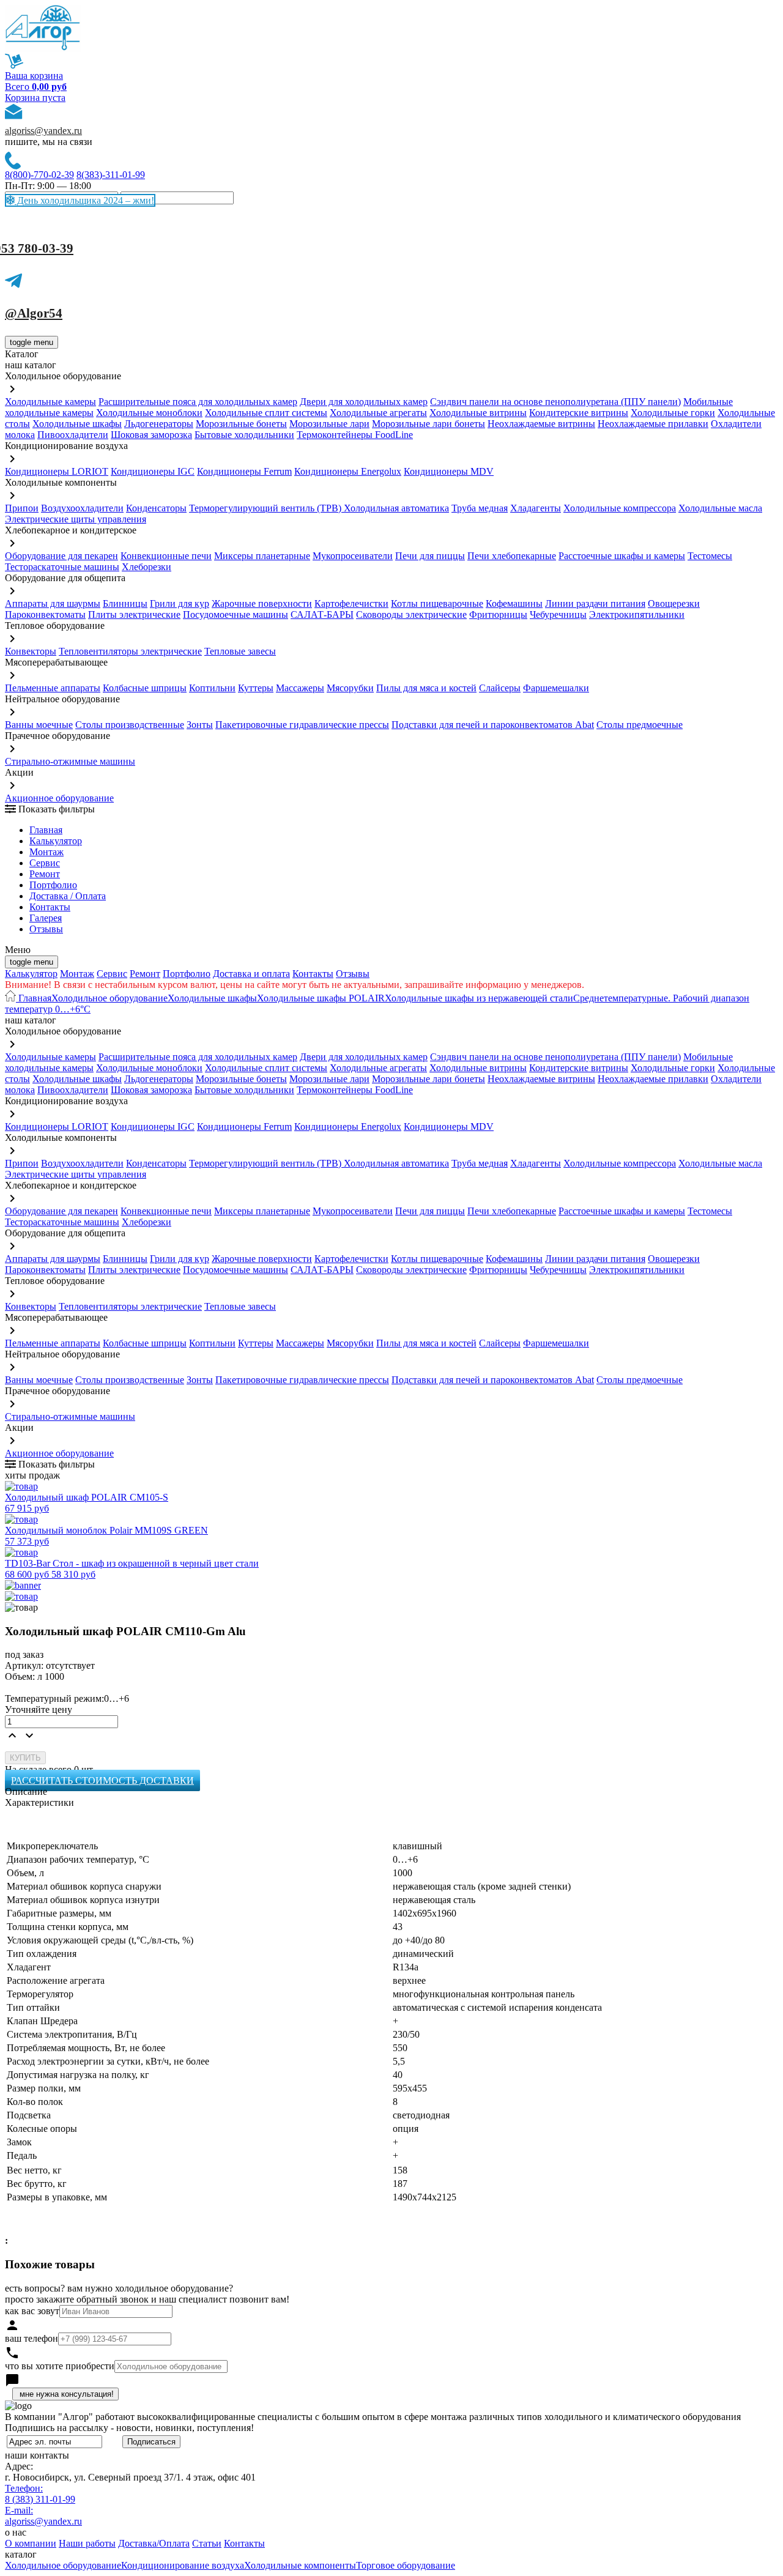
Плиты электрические (134, 614)
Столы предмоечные (640, 725)
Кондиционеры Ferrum (244, 471)
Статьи (207, 2543)
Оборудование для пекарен (61, 556)
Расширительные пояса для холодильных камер (198, 402)
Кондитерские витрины (579, 413)
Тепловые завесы (240, 651)
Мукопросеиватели (353, 556)
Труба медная (480, 508)
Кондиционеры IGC (153, 471)
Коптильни (212, 688)
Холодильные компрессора (620, 508)
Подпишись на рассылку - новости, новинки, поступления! (129, 2428)
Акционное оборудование (59, 798)
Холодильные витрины (478, 413)
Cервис (45, 863)
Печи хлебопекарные (512, 556)
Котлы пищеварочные (437, 603)
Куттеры (256, 688)
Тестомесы (710, 556)
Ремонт (45, 874)
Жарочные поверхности (262, 603)
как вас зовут (32, 2311)
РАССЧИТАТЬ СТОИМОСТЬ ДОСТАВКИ (102, 1780)
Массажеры (300, 688)
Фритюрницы (498, 614)
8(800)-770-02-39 (39, 175)
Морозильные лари (329, 424)
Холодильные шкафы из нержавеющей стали (479, 998)
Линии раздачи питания (595, 603)
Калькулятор (56, 841)
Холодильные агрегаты (378, 413)
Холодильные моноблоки (149, 413)
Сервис (112, 974)
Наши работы (87, 2543)
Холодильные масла (720, 508)
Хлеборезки (147, 567)
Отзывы (46, 929)
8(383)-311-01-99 (111, 175)
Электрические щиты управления (76, 519)
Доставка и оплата (251, 974)
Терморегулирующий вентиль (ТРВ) (266, 508)
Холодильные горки (673, 413)
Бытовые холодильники (244, 435)
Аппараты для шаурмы (53, 603)
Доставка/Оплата (154, 2543)
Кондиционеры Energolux (348, 471)
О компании (31, 2543)
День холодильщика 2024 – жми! (84, 200)
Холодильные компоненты (300, 2565)
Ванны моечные (39, 725)
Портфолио (53, 885)
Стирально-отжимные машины (70, 761)
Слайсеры (500, 688)
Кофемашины (514, 603)
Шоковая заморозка (151, 435)
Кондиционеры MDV (449, 471)
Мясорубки (350, 688)
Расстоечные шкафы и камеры (622, 556)
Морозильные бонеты (241, 424)
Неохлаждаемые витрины (541, 424)
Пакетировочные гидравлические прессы (302, 725)
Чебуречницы (558, 614)
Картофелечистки (351, 603)
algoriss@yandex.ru (43, 131)
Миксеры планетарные (262, 556)
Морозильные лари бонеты (429, 424)
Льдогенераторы (159, 424)
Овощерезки (674, 603)
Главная (46, 830)
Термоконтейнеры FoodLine (355, 435)
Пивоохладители (73, 435)
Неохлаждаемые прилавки (653, 424)
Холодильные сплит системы (266, 413)
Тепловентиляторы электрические (130, 651)
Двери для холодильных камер (364, 402)
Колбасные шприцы (145, 688)
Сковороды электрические (411, 614)
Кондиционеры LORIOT (57, 471)
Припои (22, 508)
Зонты (200, 725)
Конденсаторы (156, 508)
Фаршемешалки (556, 688)
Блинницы (125, 603)
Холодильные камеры (50, 402)
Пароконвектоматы (45, 614)
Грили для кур (180, 603)
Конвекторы (31, 651)
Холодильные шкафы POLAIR (321, 998)
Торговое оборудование (406, 2565)
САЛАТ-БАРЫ (322, 614)
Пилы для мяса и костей (426, 688)
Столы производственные (130, 725)
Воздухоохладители (82, 508)
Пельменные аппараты (53, 688)
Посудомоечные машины (236, 614)
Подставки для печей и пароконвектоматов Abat (493, 725)
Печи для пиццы (430, 556)
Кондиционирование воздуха (183, 2565)
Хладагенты (536, 508)
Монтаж (46, 852)
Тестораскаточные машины (62, 567)
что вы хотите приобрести (60, 2366)
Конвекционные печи (166, 556)
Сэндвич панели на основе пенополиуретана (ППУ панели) (555, 402)
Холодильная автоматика (396, 508)
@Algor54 (34, 313)
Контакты (50, 907)
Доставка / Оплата (68, 896)
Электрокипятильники (637, 614)
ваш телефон (32, 2338)
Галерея (46, 918)
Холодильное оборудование (109, 998)
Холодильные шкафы (77, 424)
